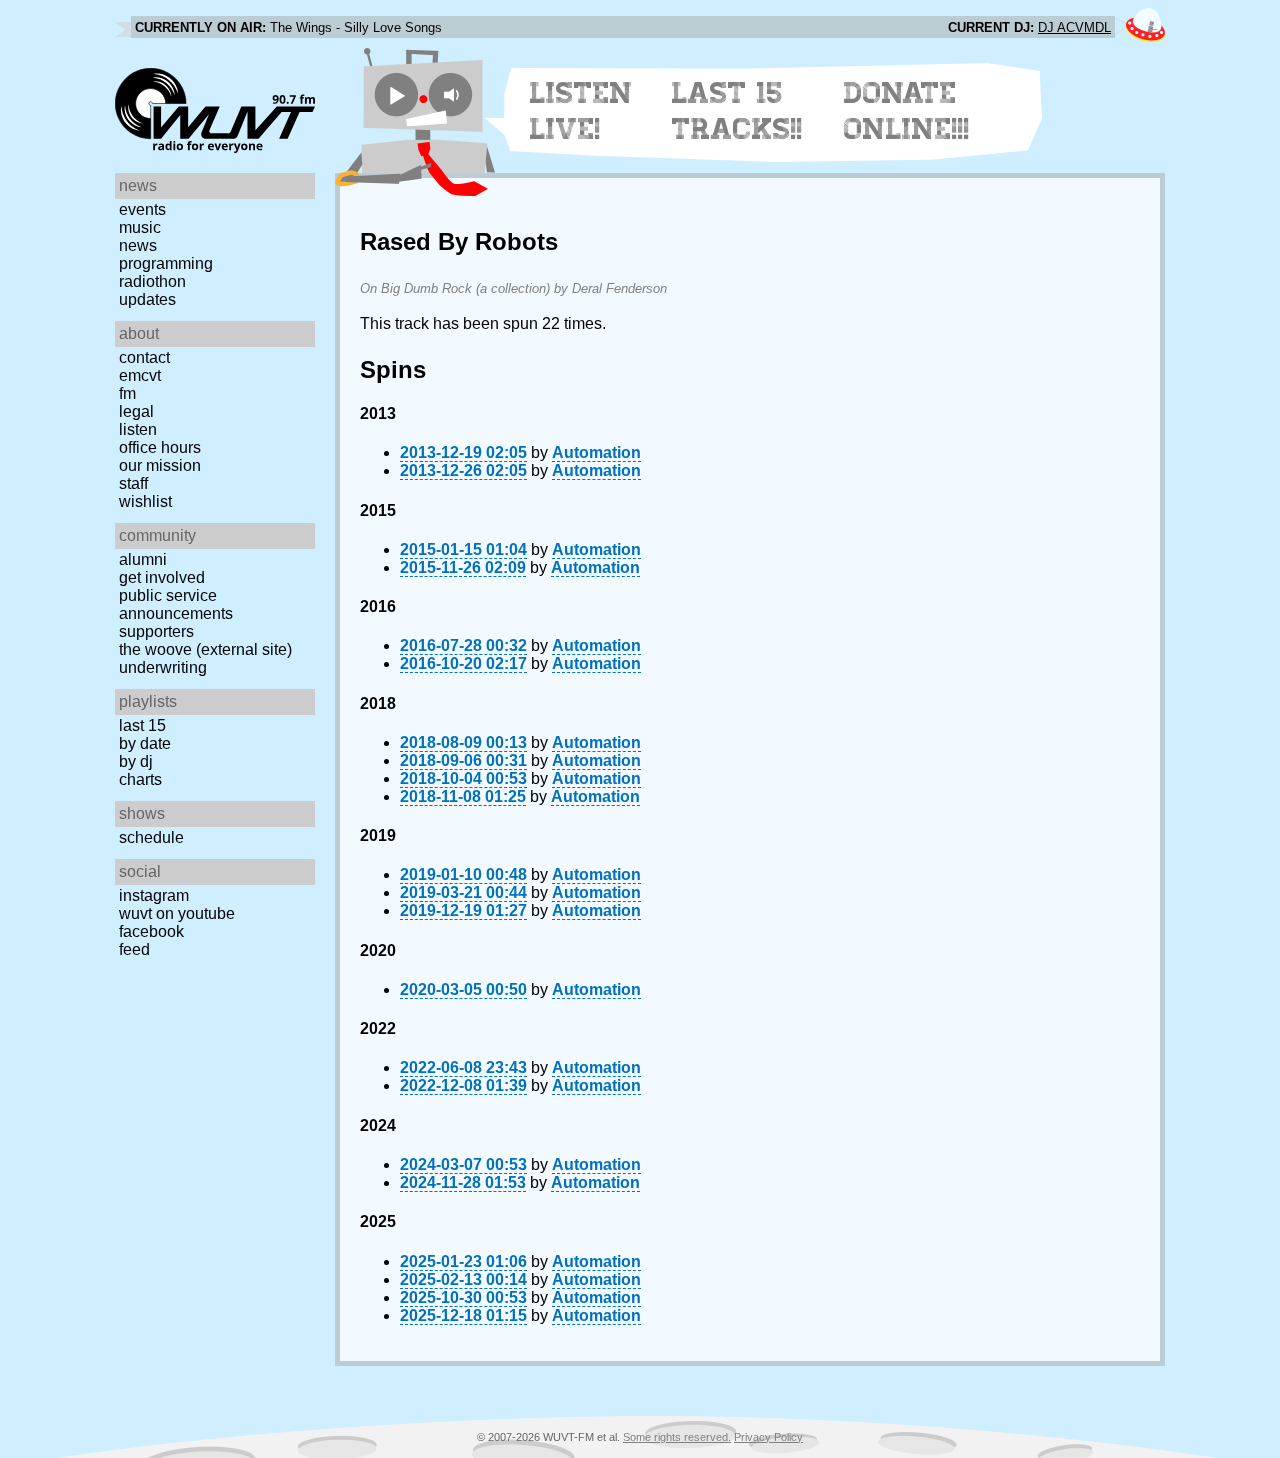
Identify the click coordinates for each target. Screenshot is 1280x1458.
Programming (166, 263)
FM (127, 393)
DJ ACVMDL (1074, 27)
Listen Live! (581, 111)
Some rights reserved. (677, 1437)
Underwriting (163, 667)
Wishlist (145, 501)
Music (140, 227)
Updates (147, 299)
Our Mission (160, 465)
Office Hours (160, 447)
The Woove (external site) (205, 649)
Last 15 (142, 725)
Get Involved (162, 577)
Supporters (156, 631)
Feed (134, 949)
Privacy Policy (768, 1437)
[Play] (396, 94)
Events (142, 209)
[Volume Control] (453, 94)
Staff (133, 483)
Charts (140, 779)
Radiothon (152, 281)
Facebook (151, 931)
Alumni (143, 559)
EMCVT (140, 375)
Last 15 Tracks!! (737, 111)
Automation (596, 452)
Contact (144, 357)
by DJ (136, 761)
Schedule (151, 837)
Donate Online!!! (907, 111)
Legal (136, 411)
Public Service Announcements (176, 604)
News (138, 245)
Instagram (154, 895)
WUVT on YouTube (177, 913)
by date (145, 743)
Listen (138, 429)
